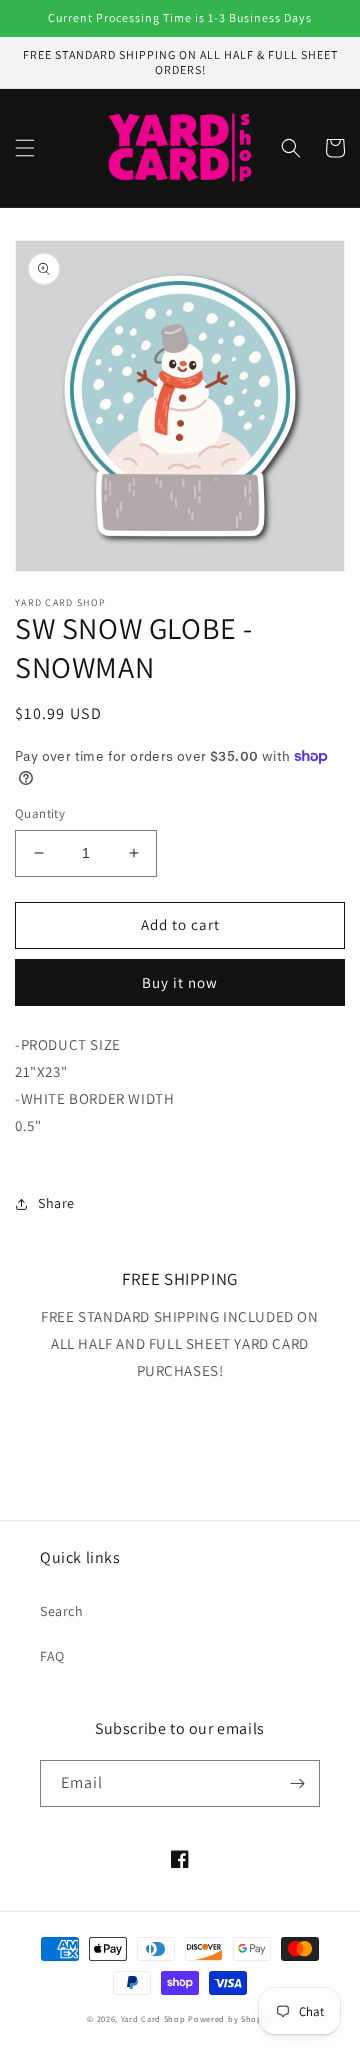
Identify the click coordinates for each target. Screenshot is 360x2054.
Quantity (40, 813)
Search (62, 1611)
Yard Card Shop (153, 2018)
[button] (25, 148)
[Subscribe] (297, 1783)
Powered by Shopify (230, 2018)
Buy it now (180, 982)
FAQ (52, 1656)
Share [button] (56, 1203)
